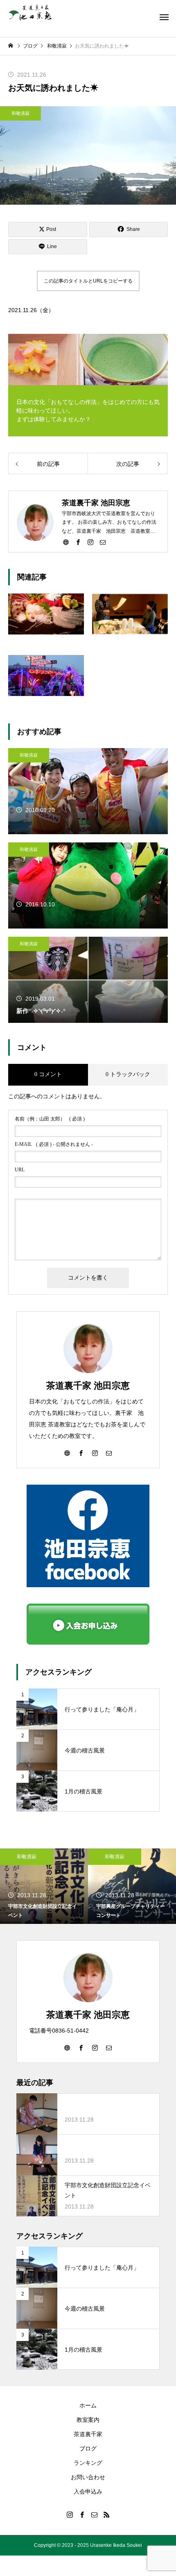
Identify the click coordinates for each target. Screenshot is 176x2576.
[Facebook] (78, 542)
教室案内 (88, 2420)
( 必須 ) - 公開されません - (54, 1144)
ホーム (88, 2405)
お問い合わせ (88, 2477)
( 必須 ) (50, 1119)
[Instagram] (90, 542)
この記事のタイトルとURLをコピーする (88, 281)
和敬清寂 (20, 113)
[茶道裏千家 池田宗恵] (30, 12)
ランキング (88, 2463)
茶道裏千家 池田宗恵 (88, 1386)
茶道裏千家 (88, 2434)
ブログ (88, 2448)
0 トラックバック (128, 1074)
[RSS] (106, 2514)
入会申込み (88, 2492)
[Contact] (103, 542)
